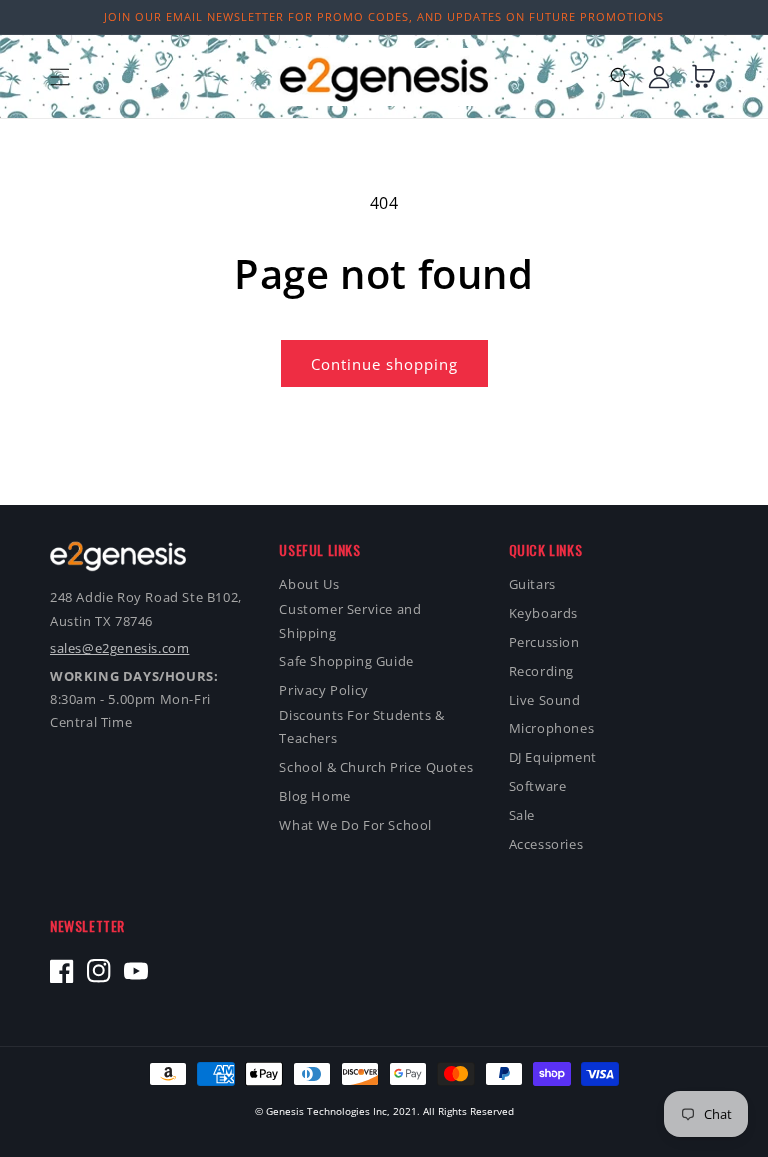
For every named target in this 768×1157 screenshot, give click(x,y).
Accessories (546, 844)
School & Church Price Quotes (376, 767)
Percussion (544, 642)
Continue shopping (384, 364)
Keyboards (543, 613)
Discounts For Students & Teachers (361, 726)
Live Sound (545, 700)
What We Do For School (355, 825)
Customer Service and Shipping (350, 620)
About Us (309, 584)
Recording (541, 671)
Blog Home (314, 796)
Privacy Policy (323, 690)
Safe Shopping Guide (346, 661)
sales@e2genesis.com (119, 648)
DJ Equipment (553, 757)
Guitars (532, 584)
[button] (60, 77)
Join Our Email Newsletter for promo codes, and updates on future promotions (384, 16)
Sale (522, 815)
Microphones (552, 728)
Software (538, 786)
